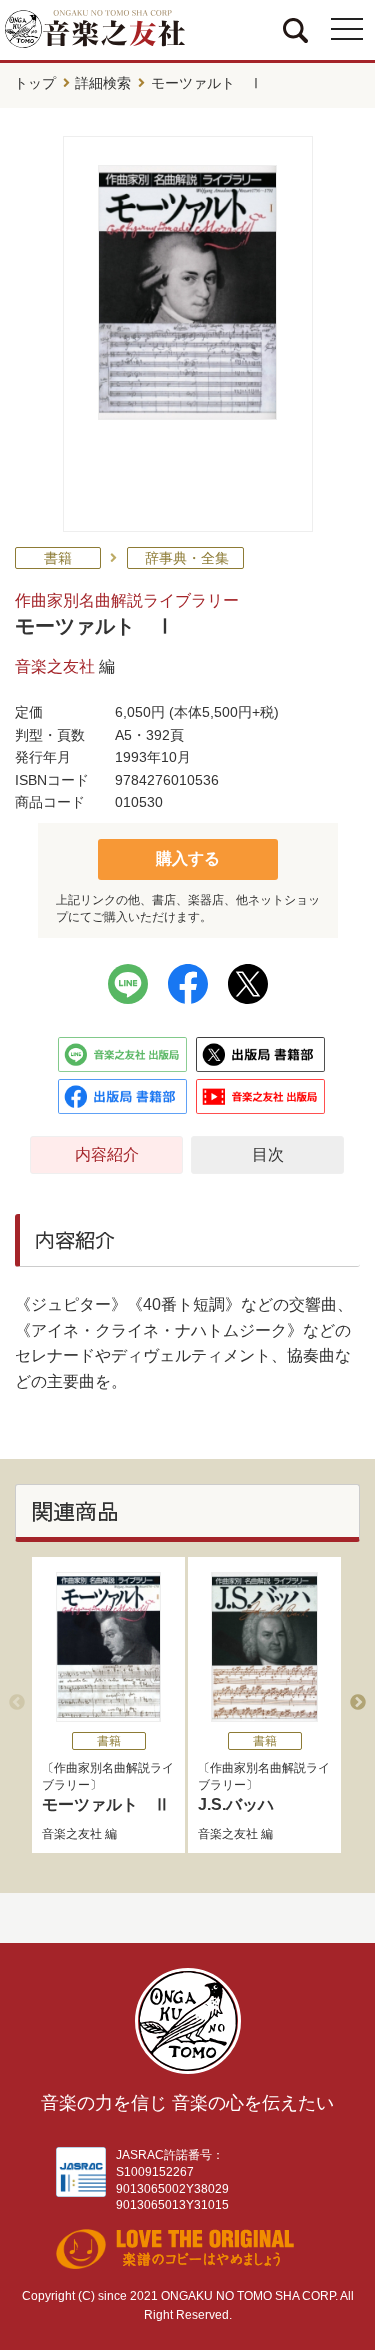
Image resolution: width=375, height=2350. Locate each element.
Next (358, 1703)
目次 (268, 1154)
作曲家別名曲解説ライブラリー (127, 600)
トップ (35, 83)
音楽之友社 (55, 666)
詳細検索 (103, 83)
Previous (17, 1703)
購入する (188, 858)
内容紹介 (107, 1154)
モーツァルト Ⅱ (106, 1804)
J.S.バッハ (236, 1804)
